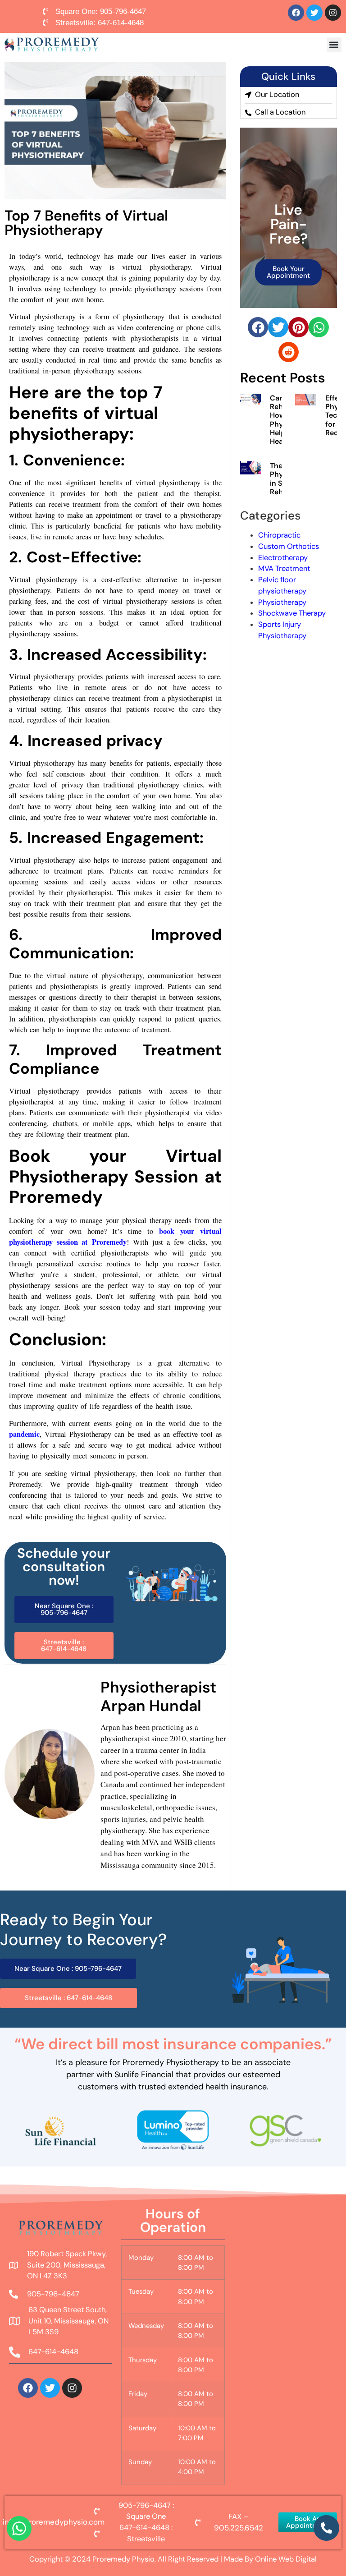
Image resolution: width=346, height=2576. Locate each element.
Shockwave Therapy (292, 613)
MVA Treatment (284, 568)
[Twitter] (314, 13)
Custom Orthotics (289, 546)
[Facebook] (296, 13)
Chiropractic (279, 535)
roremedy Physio (126, 2559)
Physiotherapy (282, 602)
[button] (334, 45)
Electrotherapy (283, 558)
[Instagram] (333, 13)
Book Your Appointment (288, 272)
